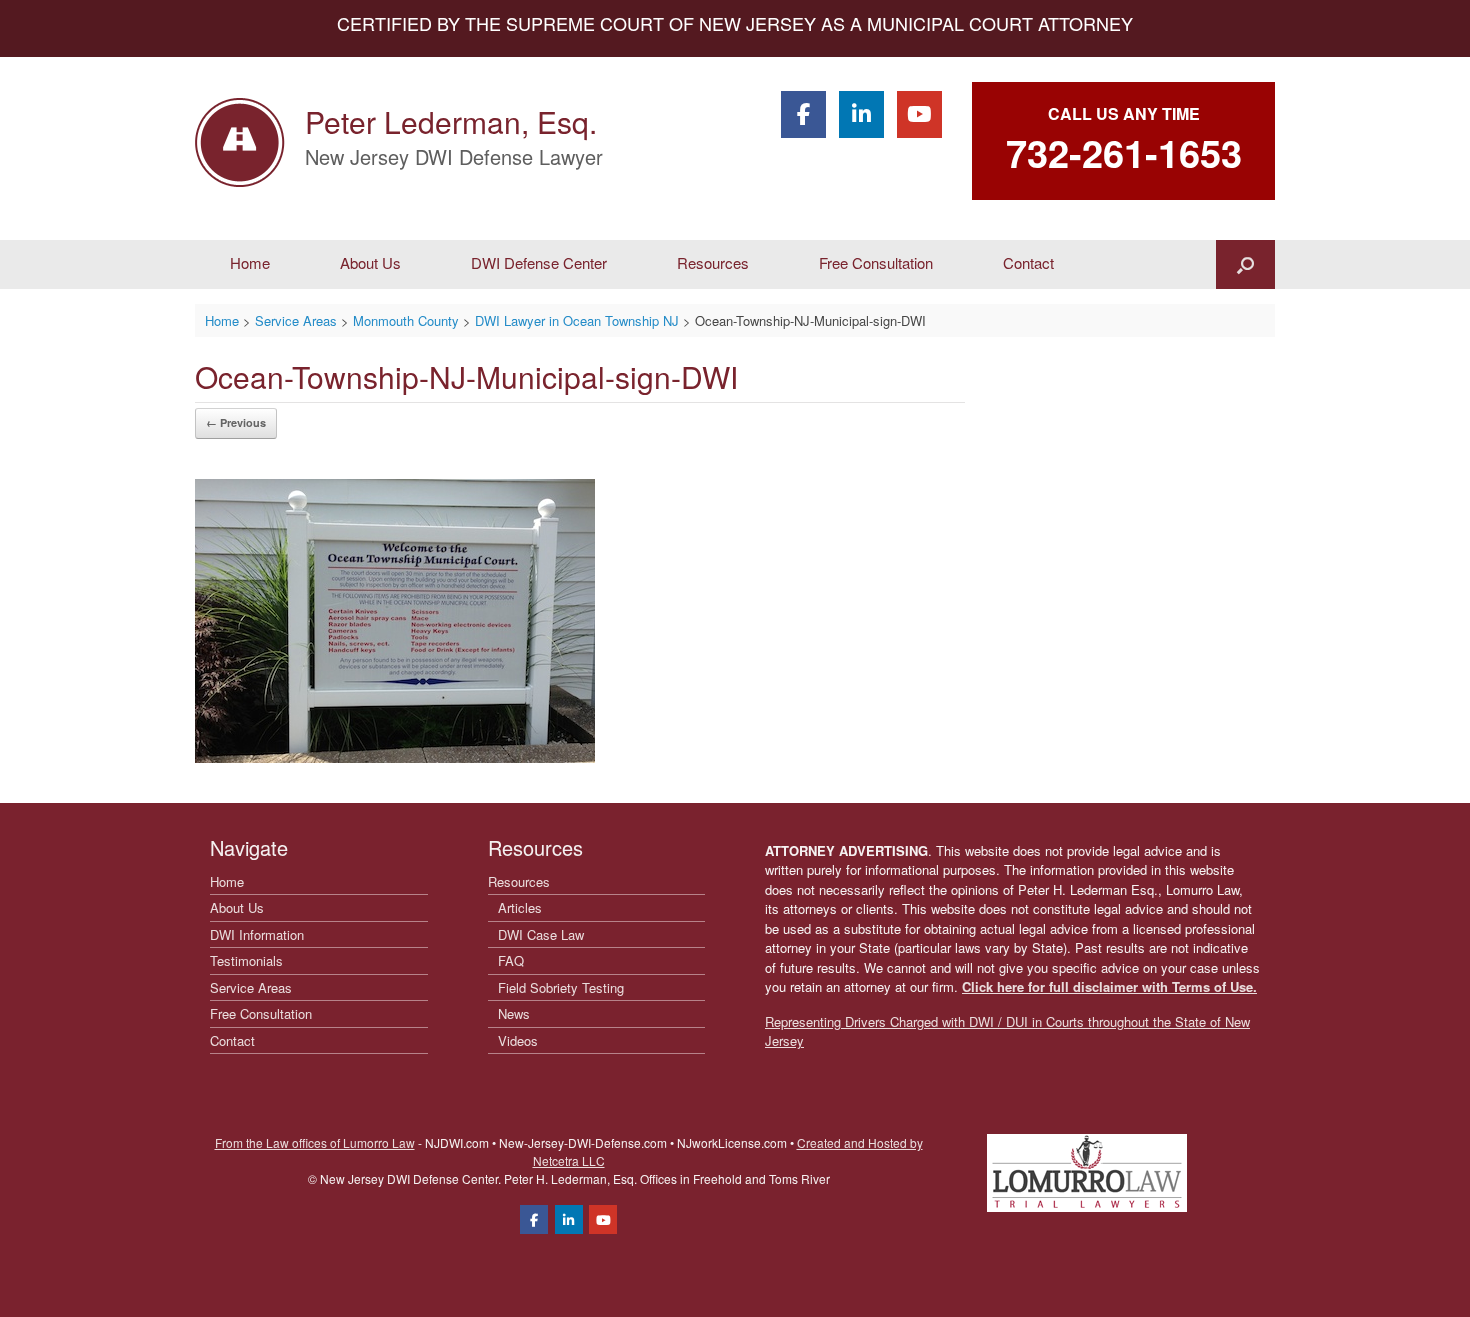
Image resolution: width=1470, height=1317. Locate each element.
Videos (518, 1040)
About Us (370, 262)
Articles (520, 907)
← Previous (236, 422)
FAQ (511, 960)
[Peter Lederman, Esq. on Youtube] (919, 114)
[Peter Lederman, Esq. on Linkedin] (861, 114)
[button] (1245, 264)
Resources (713, 262)
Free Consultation (876, 262)
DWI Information (257, 934)
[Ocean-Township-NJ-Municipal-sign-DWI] (395, 757)
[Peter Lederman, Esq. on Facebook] (803, 114)
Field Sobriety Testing (561, 987)
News (514, 1013)
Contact (1028, 262)
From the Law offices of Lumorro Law (315, 1142)
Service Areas (251, 987)
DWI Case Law (541, 934)
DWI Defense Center (539, 262)
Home (250, 262)
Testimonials (246, 960)
